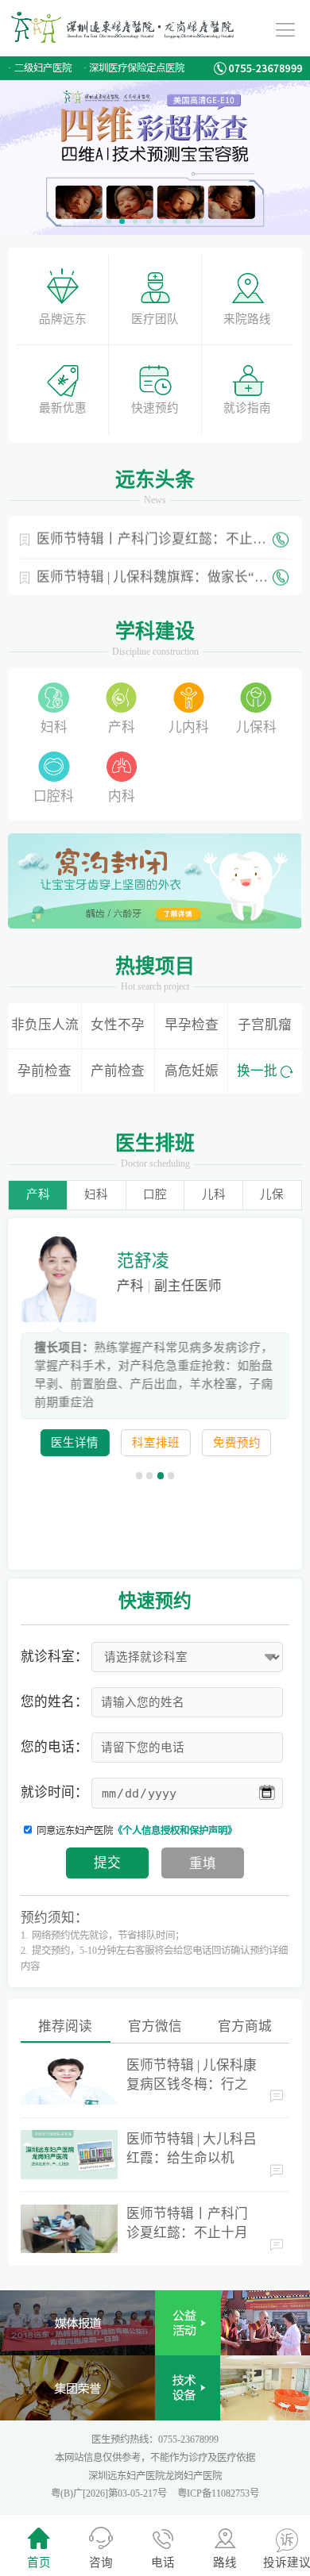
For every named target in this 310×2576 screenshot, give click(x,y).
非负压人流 (45, 1025)
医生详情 (74, 1443)
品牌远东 (63, 319)
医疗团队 (155, 319)
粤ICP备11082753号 (218, 2493)
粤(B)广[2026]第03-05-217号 (110, 2493)
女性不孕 (118, 1025)
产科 (122, 727)
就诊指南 (247, 408)
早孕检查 (192, 1025)
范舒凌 (142, 1261)
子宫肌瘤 (265, 1025)
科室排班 (155, 1443)
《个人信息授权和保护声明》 (175, 1831)
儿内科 (189, 727)
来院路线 (247, 319)
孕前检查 (45, 1071)
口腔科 (54, 796)
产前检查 (118, 1071)
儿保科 (256, 727)
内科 (122, 796)
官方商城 (245, 2026)
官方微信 (155, 2026)
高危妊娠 (192, 1071)
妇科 (54, 727)
